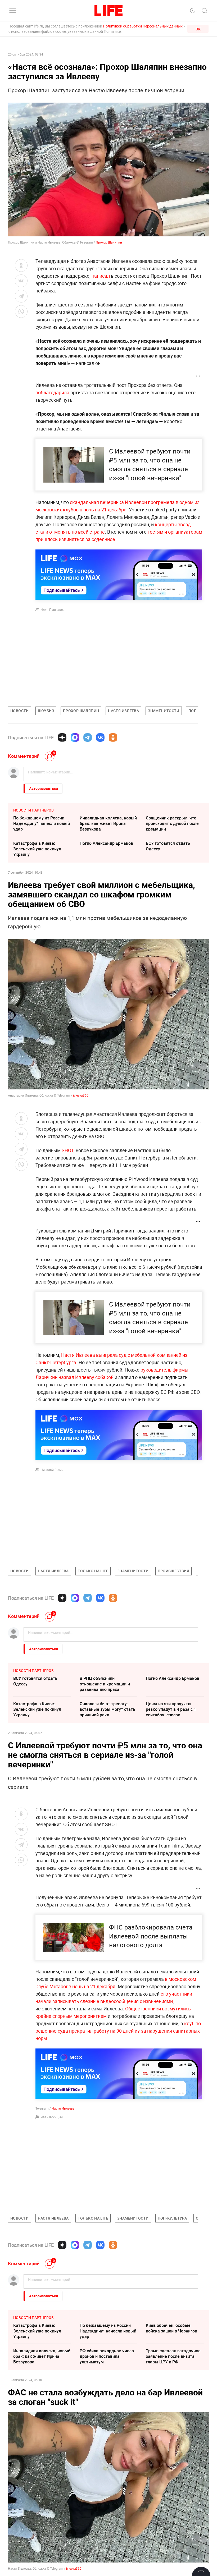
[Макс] (75, 737)
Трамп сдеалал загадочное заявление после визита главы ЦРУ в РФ (173, 2356)
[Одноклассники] (113, 737)
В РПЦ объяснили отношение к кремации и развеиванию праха (105, 1684)
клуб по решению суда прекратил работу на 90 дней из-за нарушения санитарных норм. (118, 2031)
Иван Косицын (52, 2117)
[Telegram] (88, 737)
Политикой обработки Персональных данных (143, 26)
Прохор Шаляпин (109, 242)
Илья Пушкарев (53, 609)
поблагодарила (52, 392)
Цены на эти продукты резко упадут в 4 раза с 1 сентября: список (171, 1709)
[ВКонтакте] (100, 737)
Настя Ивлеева (63, 2108)
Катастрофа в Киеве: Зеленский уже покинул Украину (37, 849)
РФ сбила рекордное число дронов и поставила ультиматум (107, 2356)
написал (101, 276)
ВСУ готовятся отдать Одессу (168, 846)
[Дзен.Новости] (62, 737)
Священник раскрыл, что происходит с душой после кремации (172, 823)
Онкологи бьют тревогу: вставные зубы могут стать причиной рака (107, 1709)
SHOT (68, 1150)
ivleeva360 (81, 1095)
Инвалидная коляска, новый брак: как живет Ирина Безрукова (108, 823)
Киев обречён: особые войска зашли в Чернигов (171, 2328)
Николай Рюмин (53, 1470)
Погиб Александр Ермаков (106, 843)
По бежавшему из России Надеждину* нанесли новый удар (42, 823)
